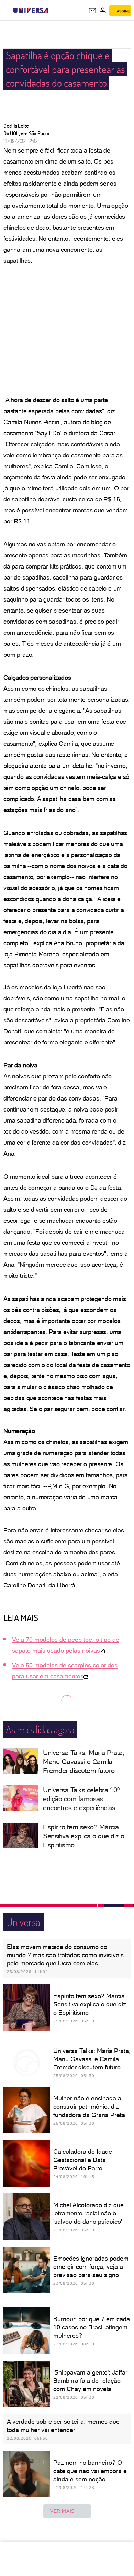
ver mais (62, 2511)
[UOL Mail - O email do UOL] (92, 11)
